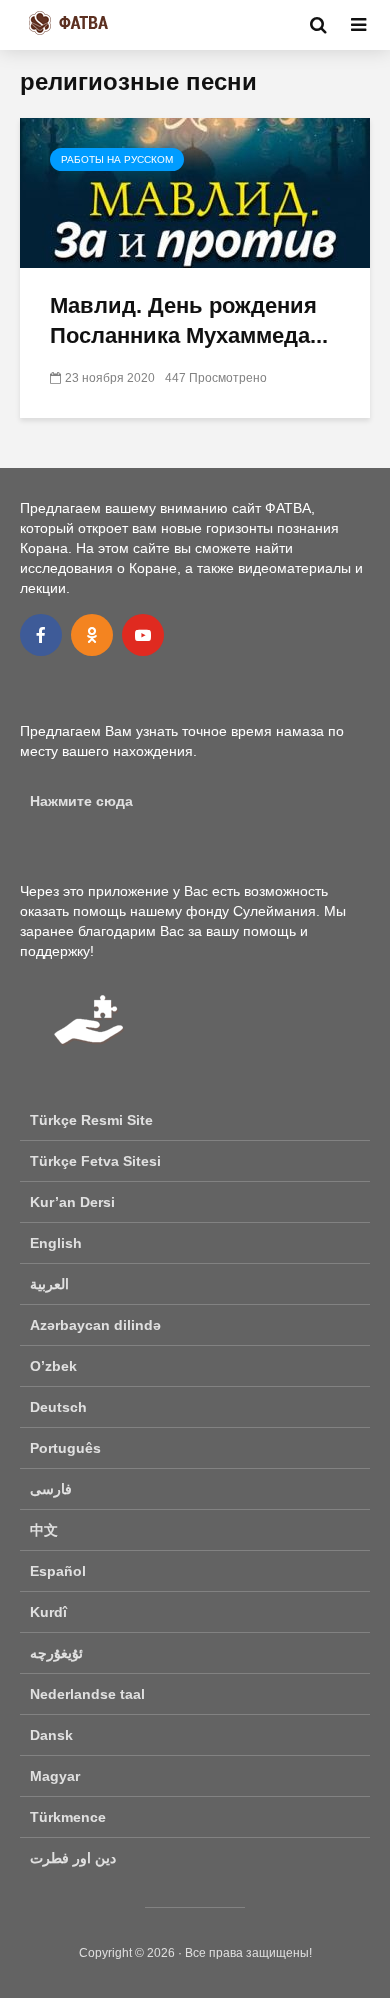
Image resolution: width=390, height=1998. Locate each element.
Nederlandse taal (87, 1694)
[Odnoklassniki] (92, 635)
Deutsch (58, 1407)
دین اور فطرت (73, 1858)
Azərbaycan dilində (95, 1325)
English (56, 1243)
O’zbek (53, 1366)
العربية (49, 1284)
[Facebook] (41, 635)
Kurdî (48, 1612)
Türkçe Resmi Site (91, 1120)
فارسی (51, 1489)
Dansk (51, 1735)
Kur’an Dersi (72, 1202)
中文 (44, 1530)
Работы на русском (117, 159)
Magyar (55, 1776)
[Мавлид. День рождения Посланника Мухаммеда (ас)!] (195, 191)
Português (65, 1448)
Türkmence (68, 1817)
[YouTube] (143, 635)
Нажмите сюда (81, 801)
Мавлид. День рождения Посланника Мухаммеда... (189, 320)
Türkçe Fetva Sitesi (95, 1161)
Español (58, 1571)
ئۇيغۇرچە (56, 1653)
